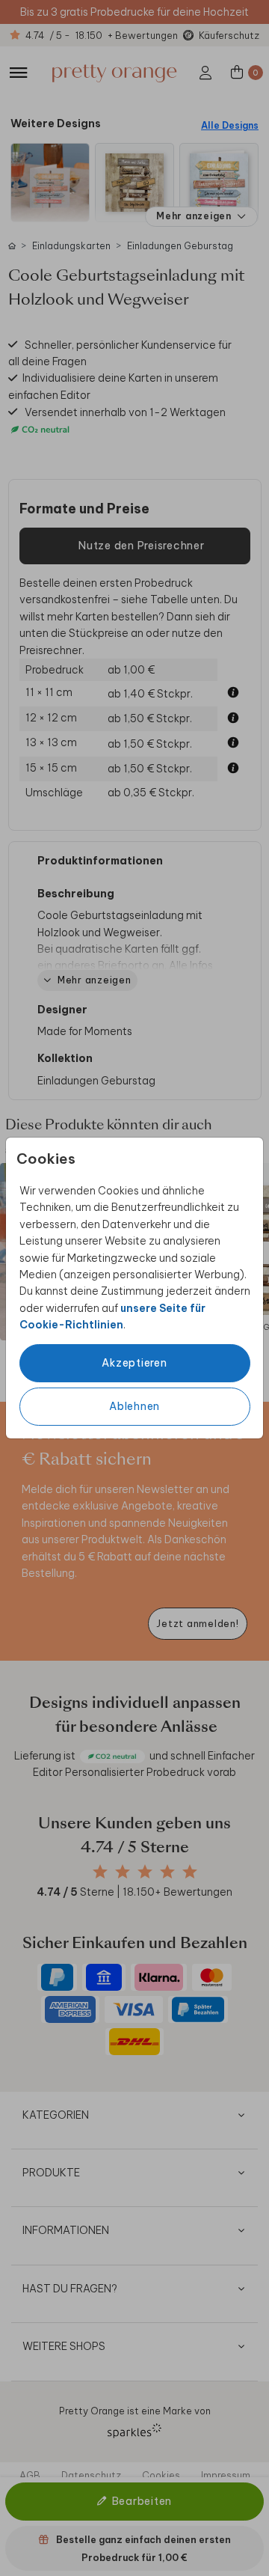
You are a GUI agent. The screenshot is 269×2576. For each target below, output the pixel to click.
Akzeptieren (134, 1363)
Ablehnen (134, 1406)
